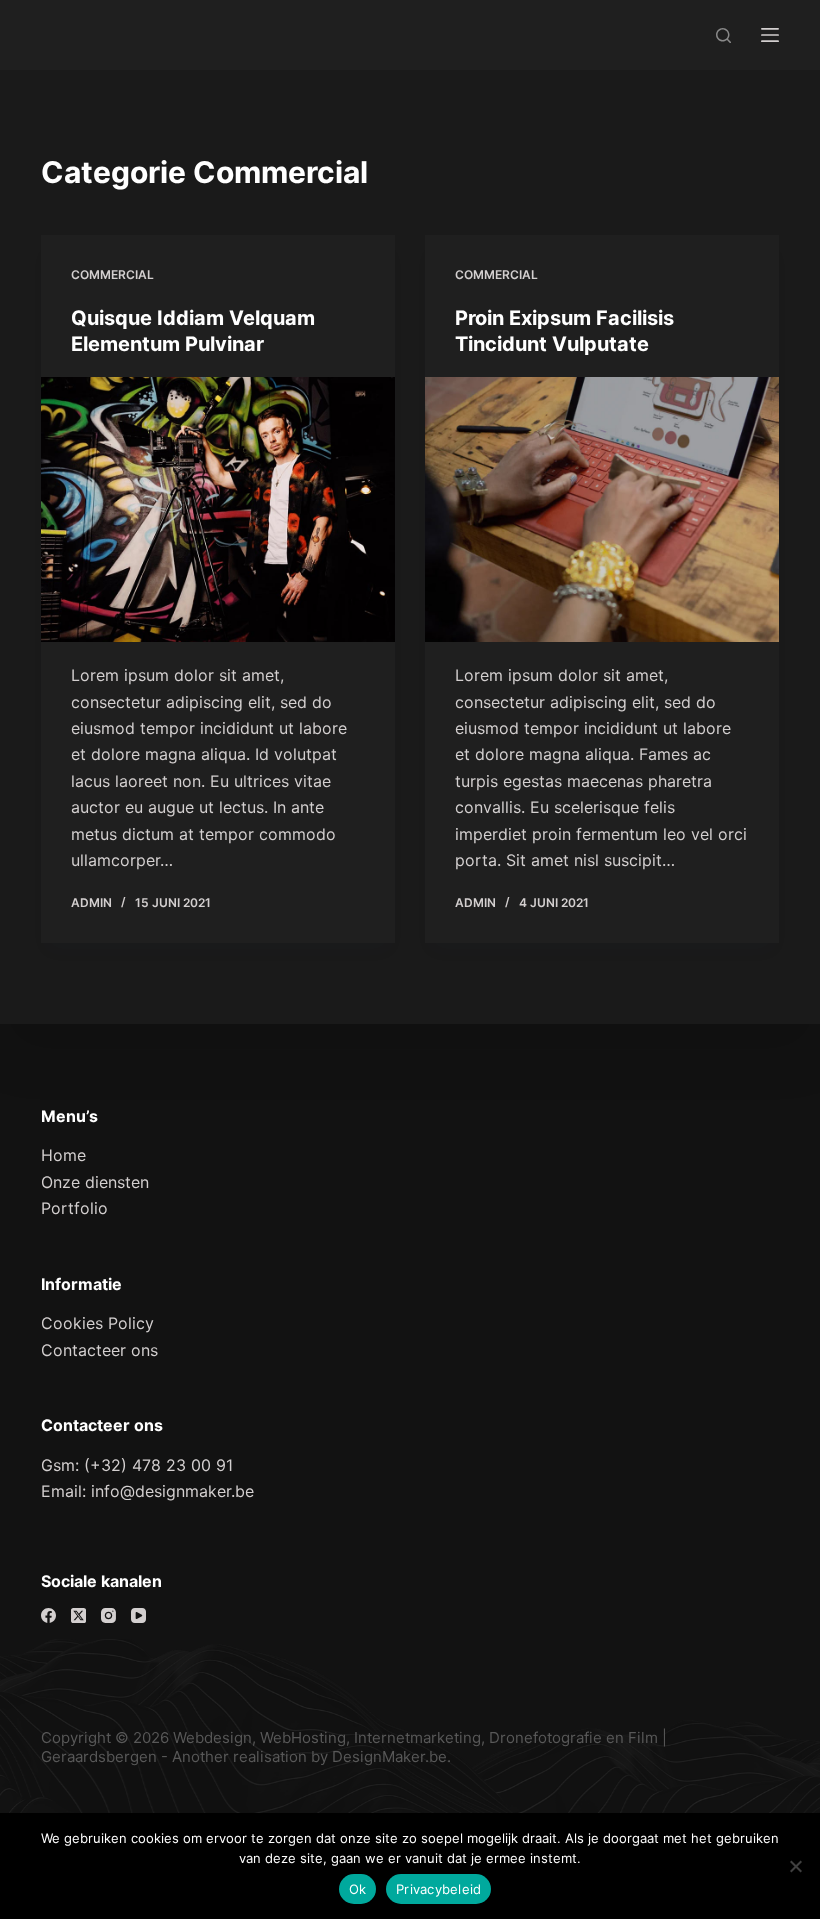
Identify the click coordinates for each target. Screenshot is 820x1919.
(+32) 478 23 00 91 (158, 1465)
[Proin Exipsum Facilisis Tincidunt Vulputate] (602, 510)
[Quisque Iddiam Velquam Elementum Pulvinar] (218, 510)
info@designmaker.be (172, 1491)
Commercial (112, 274)
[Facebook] (48, 1615)
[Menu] (770, 35)
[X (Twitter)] (78, 1615)
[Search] (723, 35)
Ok (358, 1889)
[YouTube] (138, 1615)
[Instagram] (108, 1615)
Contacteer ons (99, 1350)
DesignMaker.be (389, 1756)
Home (63, 1155)
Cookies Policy (97, 1323)
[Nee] (795, 1866)
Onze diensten (95, 1182)
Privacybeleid (438, 1889)
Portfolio (74, 1208)
